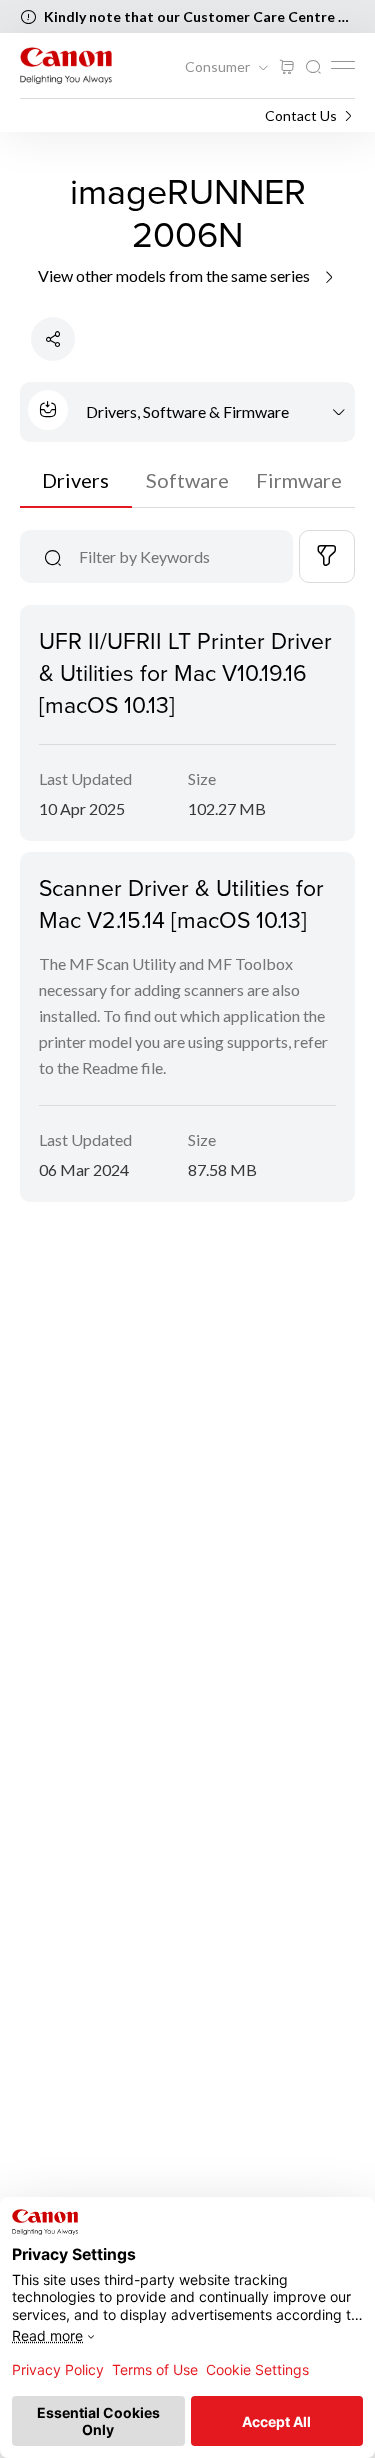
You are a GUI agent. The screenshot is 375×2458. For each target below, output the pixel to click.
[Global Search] (313, 67)
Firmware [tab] (299, 480)
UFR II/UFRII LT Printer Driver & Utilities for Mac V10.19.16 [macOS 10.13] (185, 672)
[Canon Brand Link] (66, 65)
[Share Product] (53, 339)
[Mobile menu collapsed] (343, 65)
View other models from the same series (175, 275)
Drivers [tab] (75, 480)
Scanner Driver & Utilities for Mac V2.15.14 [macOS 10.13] (181, 903)
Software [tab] (187, 480)
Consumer (219, 67)
